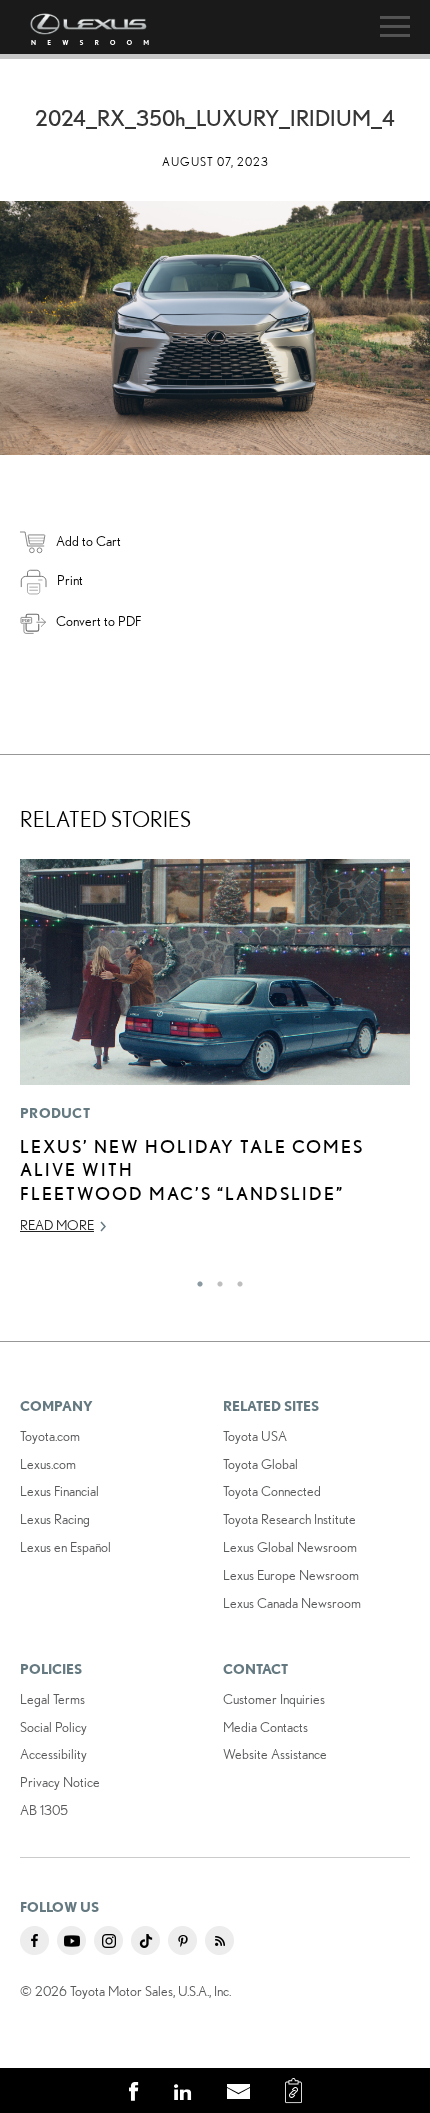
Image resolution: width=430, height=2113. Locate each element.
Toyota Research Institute (289, 1519)
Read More (57, 1225)
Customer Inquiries (274, 1699)
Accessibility (53, 1754)
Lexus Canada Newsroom (292, 1603)
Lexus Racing (55, 1519)
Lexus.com (48, 1464)
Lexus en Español (65, 1547)
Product (55, 1113)
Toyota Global (260, 1464)
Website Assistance (275, 1754)
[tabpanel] (215, 1056)
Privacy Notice (60, 1782)
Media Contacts (265, 1727)
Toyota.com (50, 1436)
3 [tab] (235, 1279)
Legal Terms (52, 1699)
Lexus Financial (59, 1491)
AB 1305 (44, 1810)
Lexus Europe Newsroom (291, 1575)
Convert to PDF (98, 621)
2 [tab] (215, 1279)
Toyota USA (255, 1436)
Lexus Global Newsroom (290, 1547)
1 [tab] (195, 1279)
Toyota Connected (272, 1491)
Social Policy (53, 1727)
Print (70, 580)
